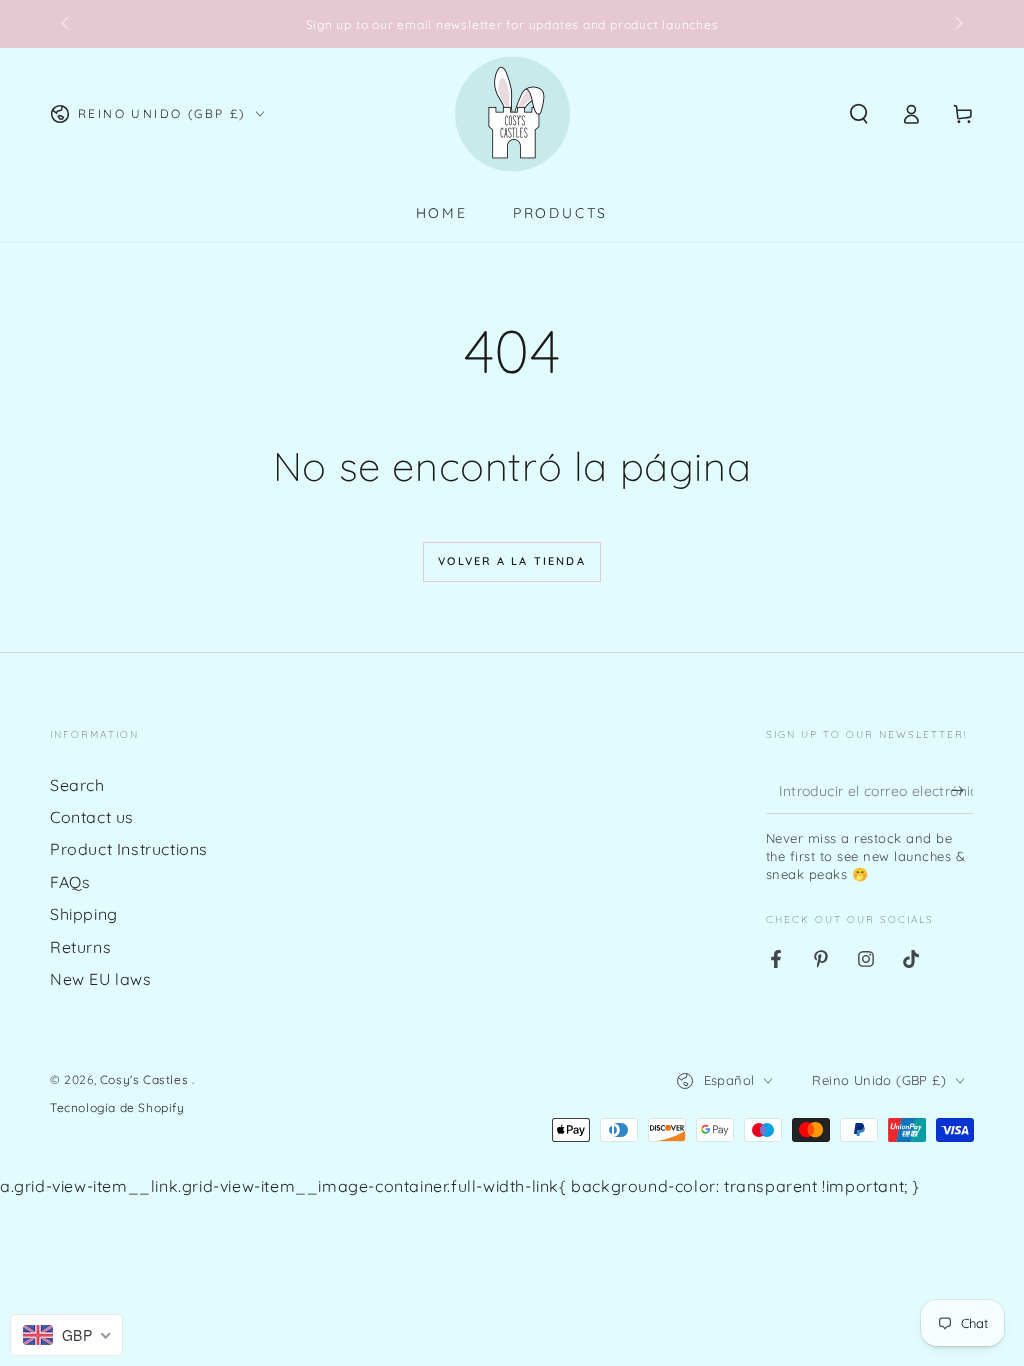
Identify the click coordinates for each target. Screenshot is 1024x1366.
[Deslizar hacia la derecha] (957, 24)
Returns (80, 947)
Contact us (92, 817)
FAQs (70, 882)
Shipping (84, 914)
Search (77, 785)
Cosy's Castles (146, 1079)
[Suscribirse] (962, 791)
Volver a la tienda (512, 561)
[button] (859, 114)
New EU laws (101, 979)
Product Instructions (129, 849)
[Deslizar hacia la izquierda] (67, 24)
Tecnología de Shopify (117, 1107)
